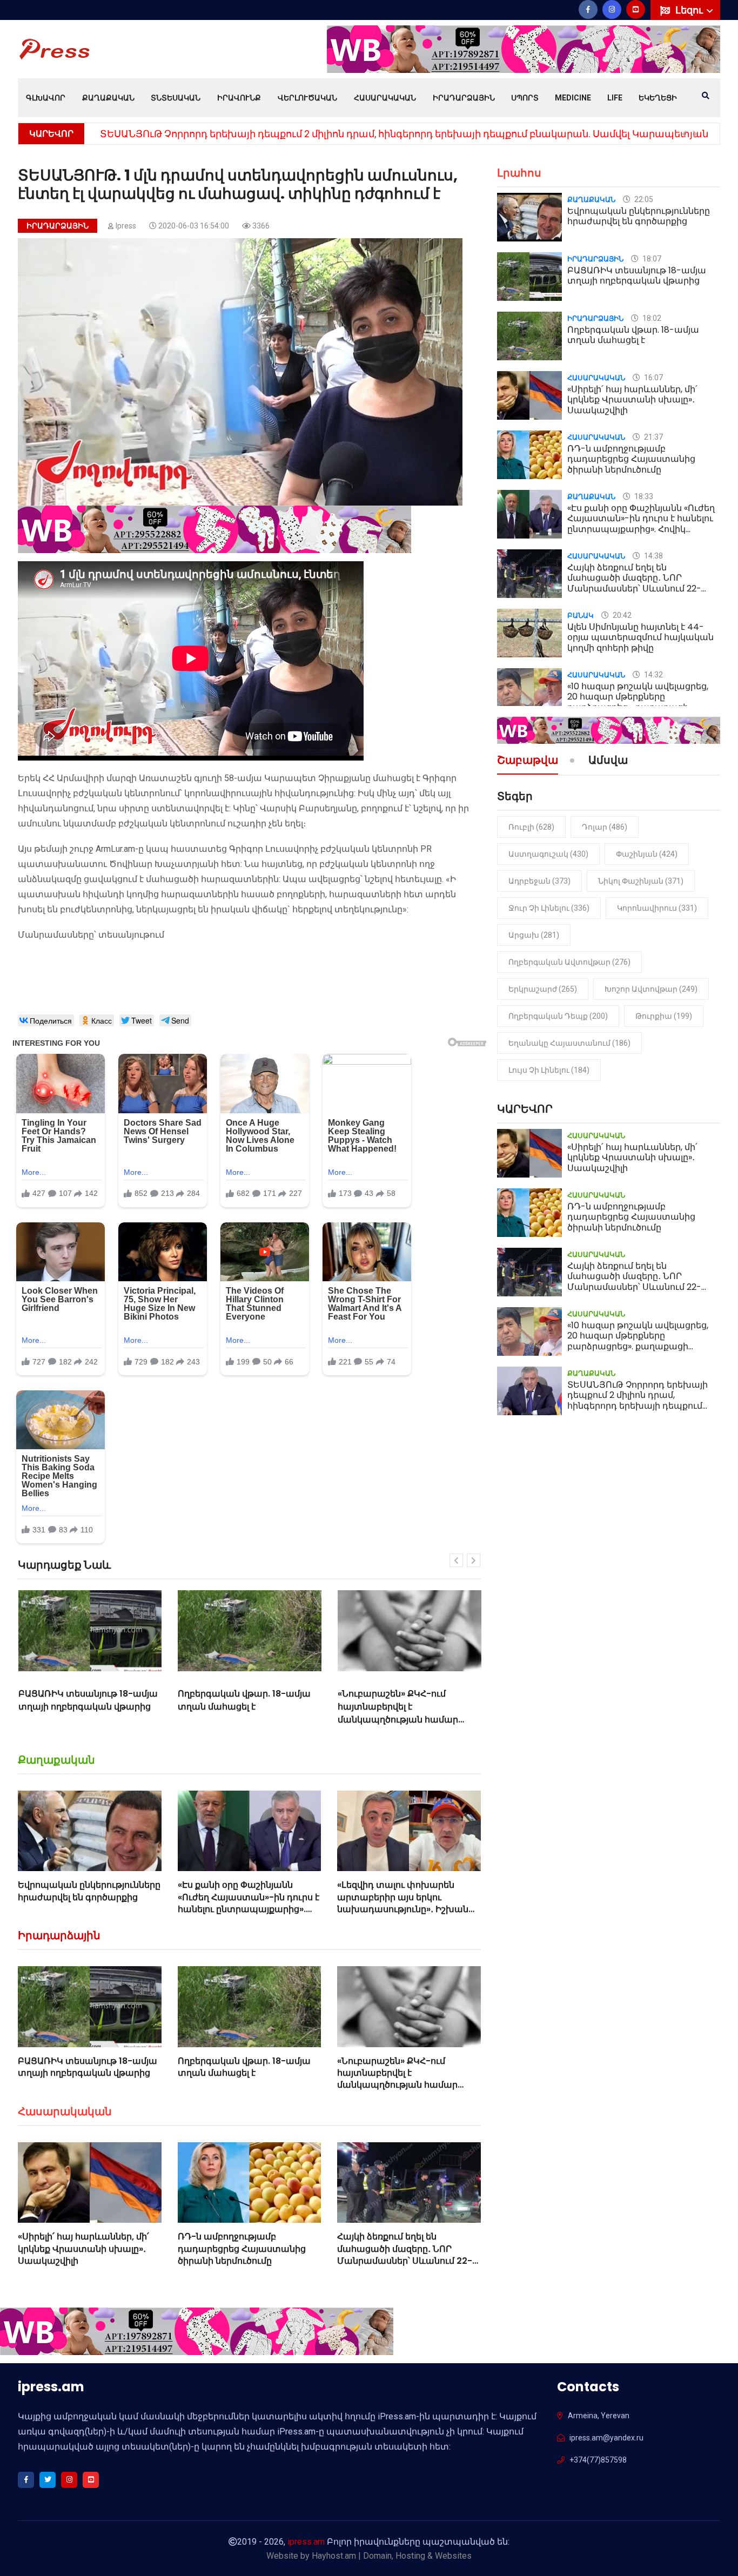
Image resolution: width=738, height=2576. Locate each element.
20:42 (621, 615)
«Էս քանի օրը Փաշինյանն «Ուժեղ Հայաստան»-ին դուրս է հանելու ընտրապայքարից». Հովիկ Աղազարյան (249, 1903)
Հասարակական (385, 98)
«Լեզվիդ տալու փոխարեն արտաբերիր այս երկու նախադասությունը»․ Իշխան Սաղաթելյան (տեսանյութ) (403, 1903)
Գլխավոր (46, 98)
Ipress (126, 226)
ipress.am (306, 2542)
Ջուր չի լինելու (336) (549, 908)
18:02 (651, 318)
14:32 (653, 675)
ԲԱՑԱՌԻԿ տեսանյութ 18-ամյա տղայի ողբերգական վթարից (88, 2067)
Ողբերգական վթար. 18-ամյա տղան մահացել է (84, 1700)
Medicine (573, 98)
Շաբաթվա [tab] (528, 761)
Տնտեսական (176, 98)
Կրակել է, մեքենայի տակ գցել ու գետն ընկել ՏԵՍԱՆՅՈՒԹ (404, 1700)
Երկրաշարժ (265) (543, 989)
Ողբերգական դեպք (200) (558, 1016)
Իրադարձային (464, 98)
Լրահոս (519, 173)
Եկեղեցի (658, 98)
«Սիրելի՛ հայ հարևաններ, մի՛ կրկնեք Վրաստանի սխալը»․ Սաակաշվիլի (83, 2249)
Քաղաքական (108, 98)
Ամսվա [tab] (608, 761)
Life (615, 98)
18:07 (651, 259)
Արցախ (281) (534, 935)
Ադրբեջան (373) (539, 881)
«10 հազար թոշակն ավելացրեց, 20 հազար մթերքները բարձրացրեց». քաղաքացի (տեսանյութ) (638, 702)
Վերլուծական (307, 98)
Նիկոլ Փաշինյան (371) (641, 881)
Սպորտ (525, 98)
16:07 (653, 378)
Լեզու (690, 10)
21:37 (653, 437)
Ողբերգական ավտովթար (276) (569, 962)
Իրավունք (239, 98)
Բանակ (581, 616)
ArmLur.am (115, 849)
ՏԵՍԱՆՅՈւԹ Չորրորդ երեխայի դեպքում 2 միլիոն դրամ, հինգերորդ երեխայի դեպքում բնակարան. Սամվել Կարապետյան (404, 134)
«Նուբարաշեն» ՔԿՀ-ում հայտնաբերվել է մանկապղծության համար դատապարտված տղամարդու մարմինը (249, 1720)
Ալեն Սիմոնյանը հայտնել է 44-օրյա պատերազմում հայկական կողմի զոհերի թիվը (640, 637)
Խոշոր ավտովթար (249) (651, 989)
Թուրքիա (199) (664, 1016)
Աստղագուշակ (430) (548, 854)
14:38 (653, 556)
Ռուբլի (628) (531, 827)
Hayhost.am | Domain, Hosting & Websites (392, 2556)
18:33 (643, 496)
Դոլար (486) (605, 827)
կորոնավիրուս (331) (657, 908)
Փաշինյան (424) (647, 854)
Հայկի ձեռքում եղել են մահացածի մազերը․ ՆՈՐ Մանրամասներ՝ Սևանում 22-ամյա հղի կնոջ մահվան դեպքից (405, 2261)
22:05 (643, 199)
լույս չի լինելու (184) (549, 1070)
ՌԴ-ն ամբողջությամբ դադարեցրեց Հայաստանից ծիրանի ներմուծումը (242, 2249)
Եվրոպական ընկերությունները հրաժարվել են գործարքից (89, 1891)
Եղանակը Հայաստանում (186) (569, 1043)
